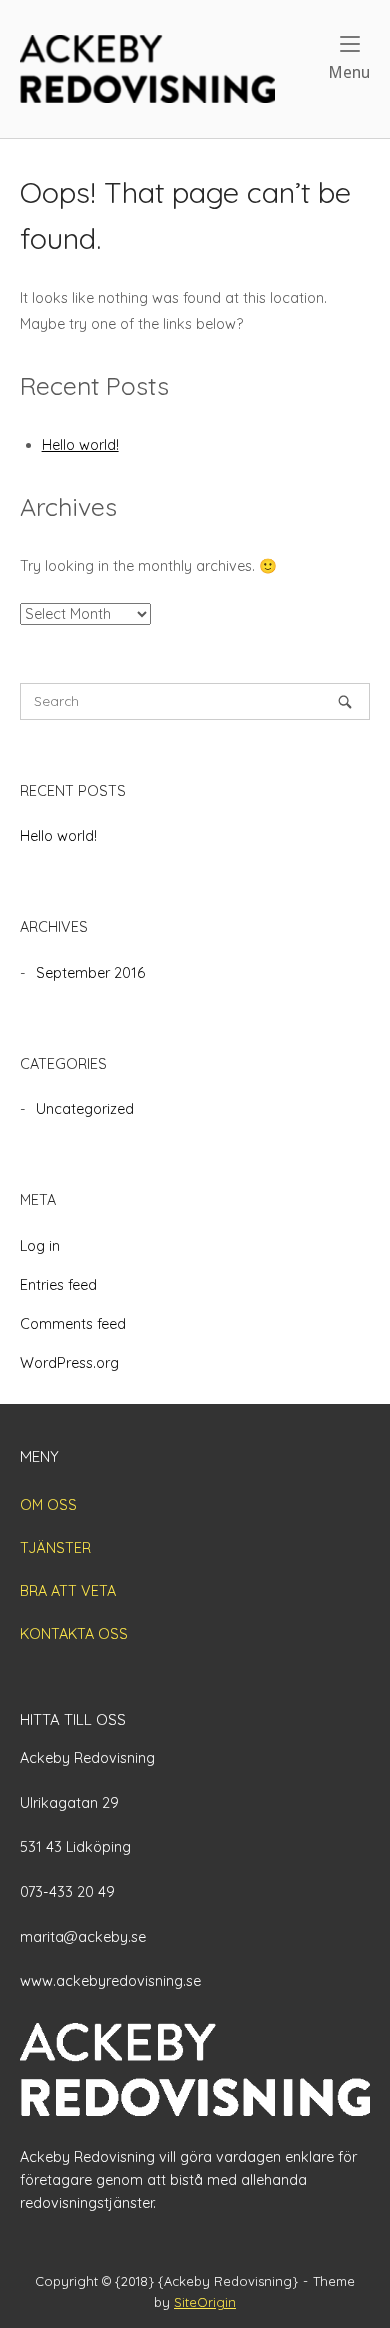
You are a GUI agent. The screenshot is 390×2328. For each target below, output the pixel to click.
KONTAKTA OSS (74, 1634)
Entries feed (58, 1285)
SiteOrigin (205, 2302)
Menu (349, 72)
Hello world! (80, 445)
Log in (40, 1246)
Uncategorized (85, 1109)
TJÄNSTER (55, 1548)
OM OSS (48, 1505)
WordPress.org (69, 1363)
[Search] (345, 701)
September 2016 (90, 973)
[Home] (147, 67)
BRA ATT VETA (68, 1591)
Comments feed (73, 1324)
